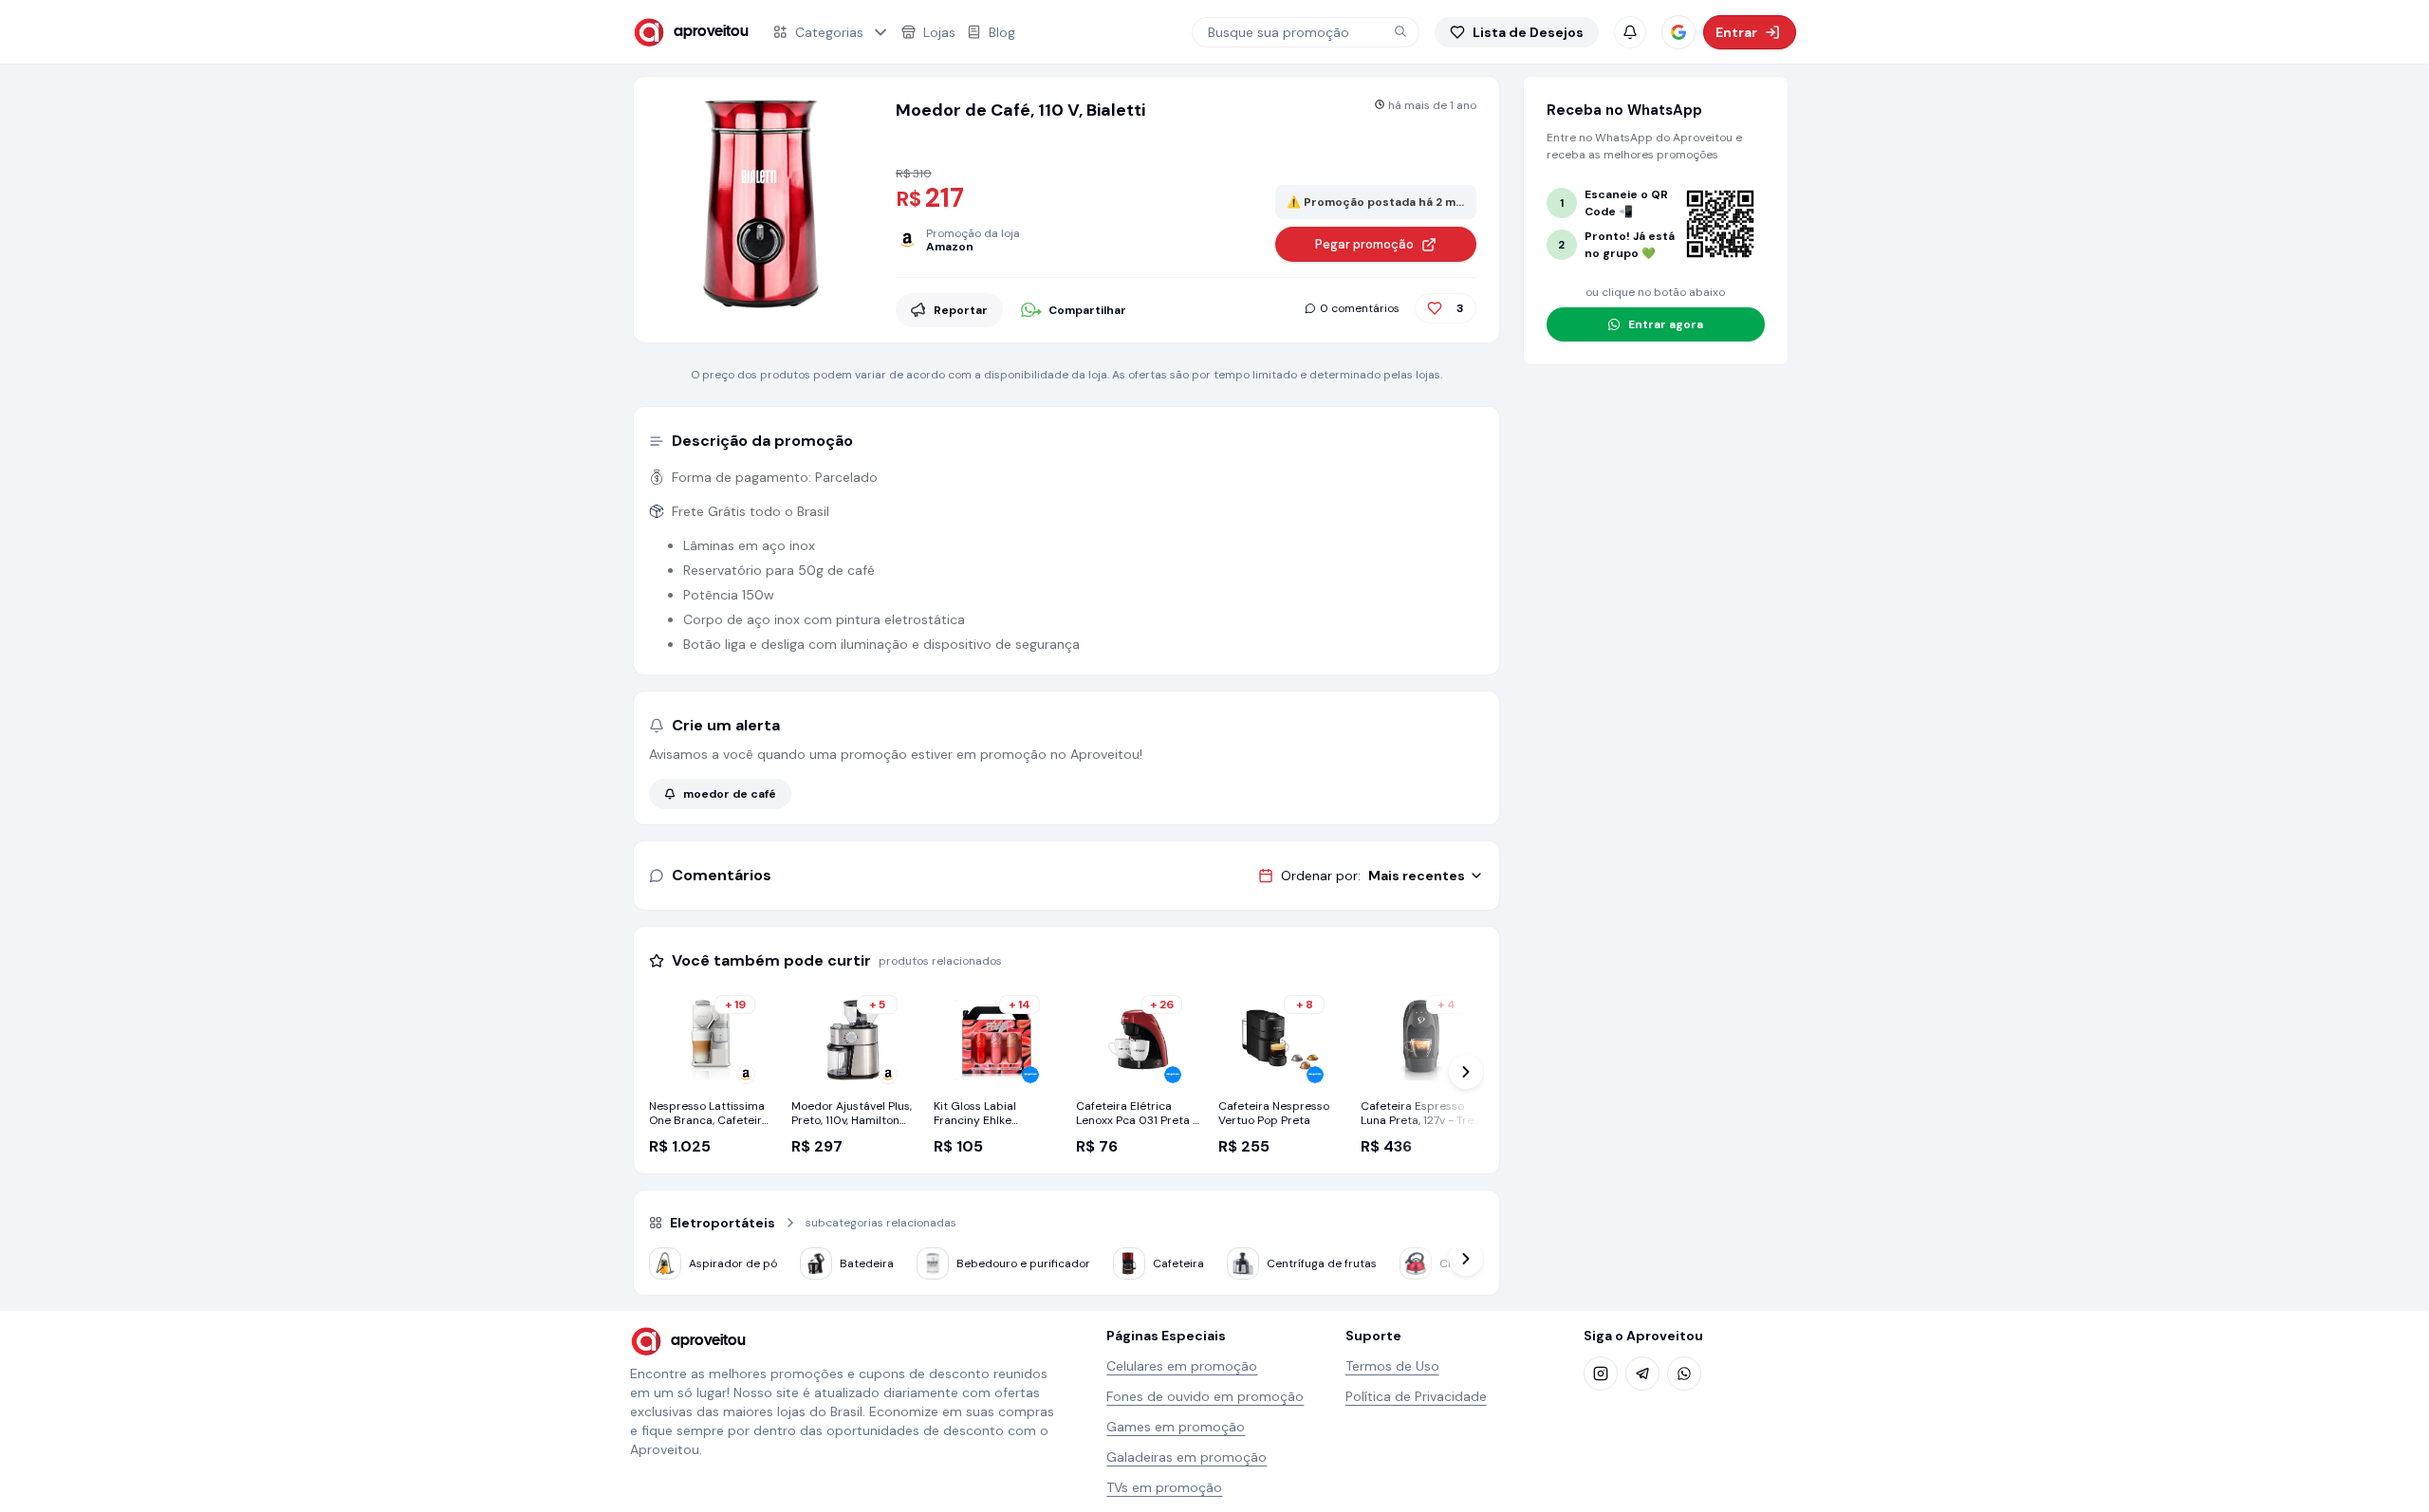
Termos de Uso (1392, 1366)
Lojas (939, 32)
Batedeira (867, 1263)
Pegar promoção (1364, 244)
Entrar (1736, 32)
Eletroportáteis (723, 1223)
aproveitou (711, 32)
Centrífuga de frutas (1322, 1263)
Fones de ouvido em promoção (1205, 1396)
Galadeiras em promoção (1187, 1457)
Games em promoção (1176, 1427)
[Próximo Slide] (1466, 1072)
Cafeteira (1178, 1263)
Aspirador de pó (733, 1263)
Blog (1002, 32)
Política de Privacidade (1416, 1396)
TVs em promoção (1164, 1487)
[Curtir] (1435, 308)
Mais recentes (1417, 876)
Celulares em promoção (1182, 1366)
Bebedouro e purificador (1023, 1263)
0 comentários (1360, 308)
